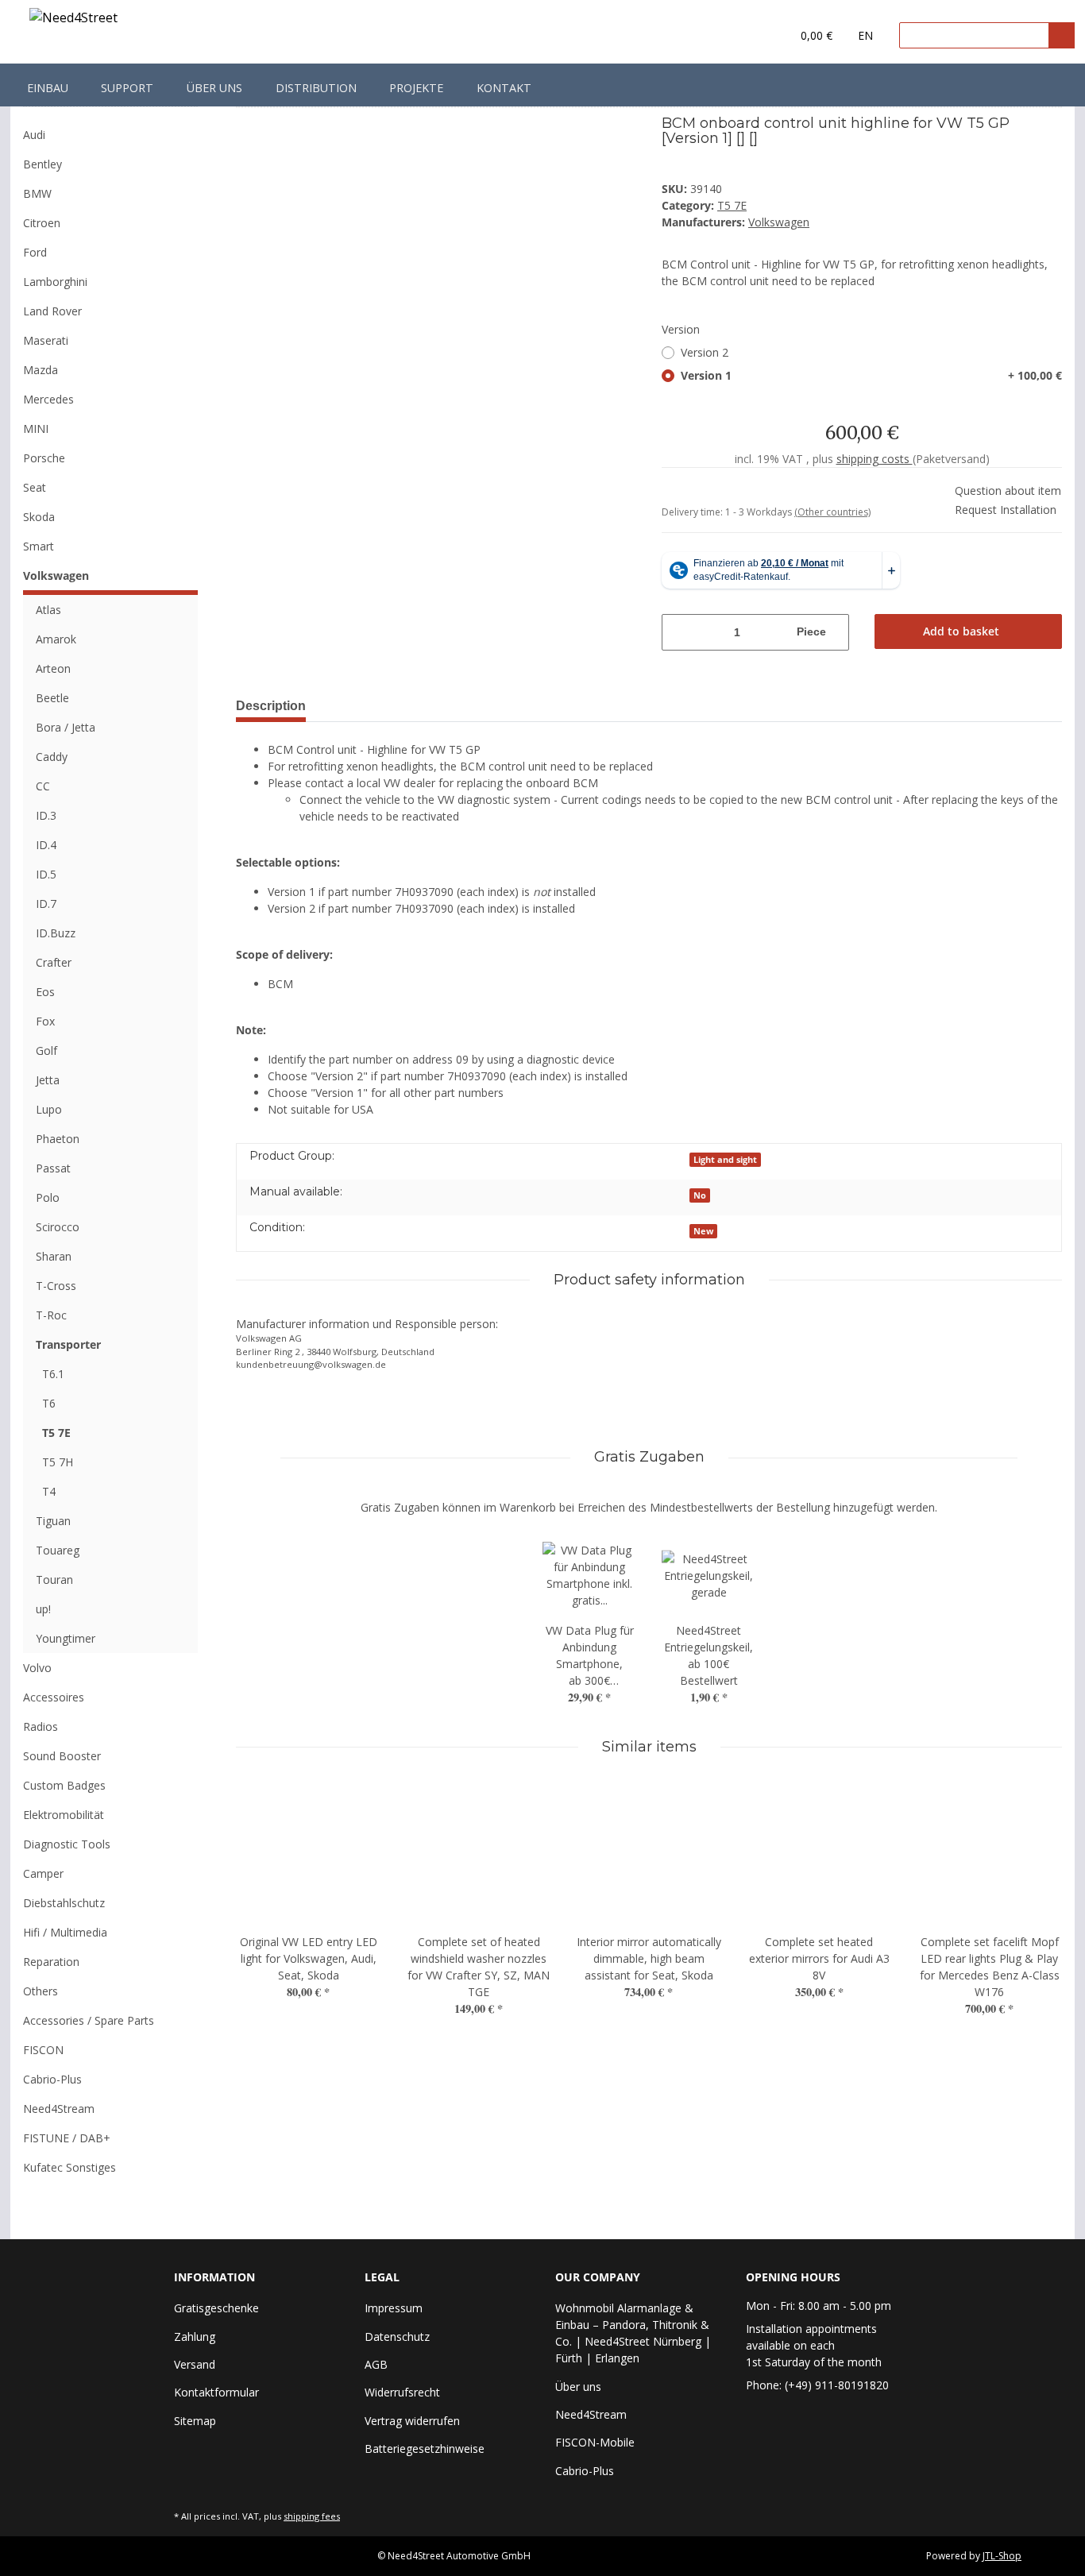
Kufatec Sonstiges (70, 2167)
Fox (45, 1021)
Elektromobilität (64, 1815)
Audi (34, 135)
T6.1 (53, 1374)
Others (41, 1991)
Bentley (42, 164)
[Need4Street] (73, 20)
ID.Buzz (56, 933)
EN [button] (865, 35)
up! (43, 1609)
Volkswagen (56, 575)
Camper (43, 1873)
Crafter (54, 962)
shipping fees (312, 2516)
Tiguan (53, 1521)
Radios (41, 1726)
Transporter (68, 1344)
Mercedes (48, 399)
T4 (49, 1491)
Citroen (42, 223)
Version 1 (871, 375)
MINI (36, 429)
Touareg (58, 1550)
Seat (35, 487)
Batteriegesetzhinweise (425, 2449)
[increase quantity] (839, 632)
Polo (48, 1197)
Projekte (416, 88)
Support (127, 88)
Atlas (48, 610)
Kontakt (504, 88)
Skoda (39, 517)
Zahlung (195, 2337)
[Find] (1062, 35)
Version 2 (705, 352)
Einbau (48, 88)
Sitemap (195, 2421)
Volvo (37, 1668)
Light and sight (725, 1160)
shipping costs (875, 459)
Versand (195, 2364)
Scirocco (58, 1227)
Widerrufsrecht (402, 2392)
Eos (45, 992)
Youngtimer (66, 1638)
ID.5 (46, 874)
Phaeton (58, 1139)
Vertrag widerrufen (412, 2421)
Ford (35, 252)
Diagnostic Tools (67, 1844)
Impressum (394, 2308)
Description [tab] (271, 706)
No (700, 1195)
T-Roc (51, 1315)
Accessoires (54, 1697)
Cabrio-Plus (52, 2079)
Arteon (53, 668)
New (703, 1231)
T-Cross (56, 1286)
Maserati (46, 340)
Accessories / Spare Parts (89, 2020)
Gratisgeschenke (216, 2308)
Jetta (48, 1080)
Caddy (52, 757)
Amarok (56, 639)
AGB (376, 2364)
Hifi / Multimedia (65, 1932)
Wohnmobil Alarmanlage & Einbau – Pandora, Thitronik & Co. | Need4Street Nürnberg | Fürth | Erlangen (633, 2333)
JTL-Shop (1002, 2556)
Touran (54, 1580)
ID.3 (46, 815)
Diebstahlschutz (64, 1903)
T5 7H (58, 1462)
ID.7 (46, 904)
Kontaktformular (216, 2392)
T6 (49, 1403)
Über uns (214, 88)
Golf (46, 1050)
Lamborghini (55, 282)
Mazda (41, 370)
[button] (746, 36)
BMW (37, 193)
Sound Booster (62, 1756)
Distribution (316, 88)
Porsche (44, 458)
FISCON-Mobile (595, 2442)
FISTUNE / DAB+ (67, 2138)
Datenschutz (397, 2337)
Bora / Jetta (66, 727)
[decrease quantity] (672, 632)
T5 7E (732, 205)
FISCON (43, 2050)
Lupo (49, 1109)
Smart (39, 546)
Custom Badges (64, 1785)
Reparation (51, 1962)
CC (43, 786)
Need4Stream (59, 2109)
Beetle (52, 698)
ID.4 (46, 845)
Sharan (54, 1256)
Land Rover (52, 311)
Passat (53, 1168)
